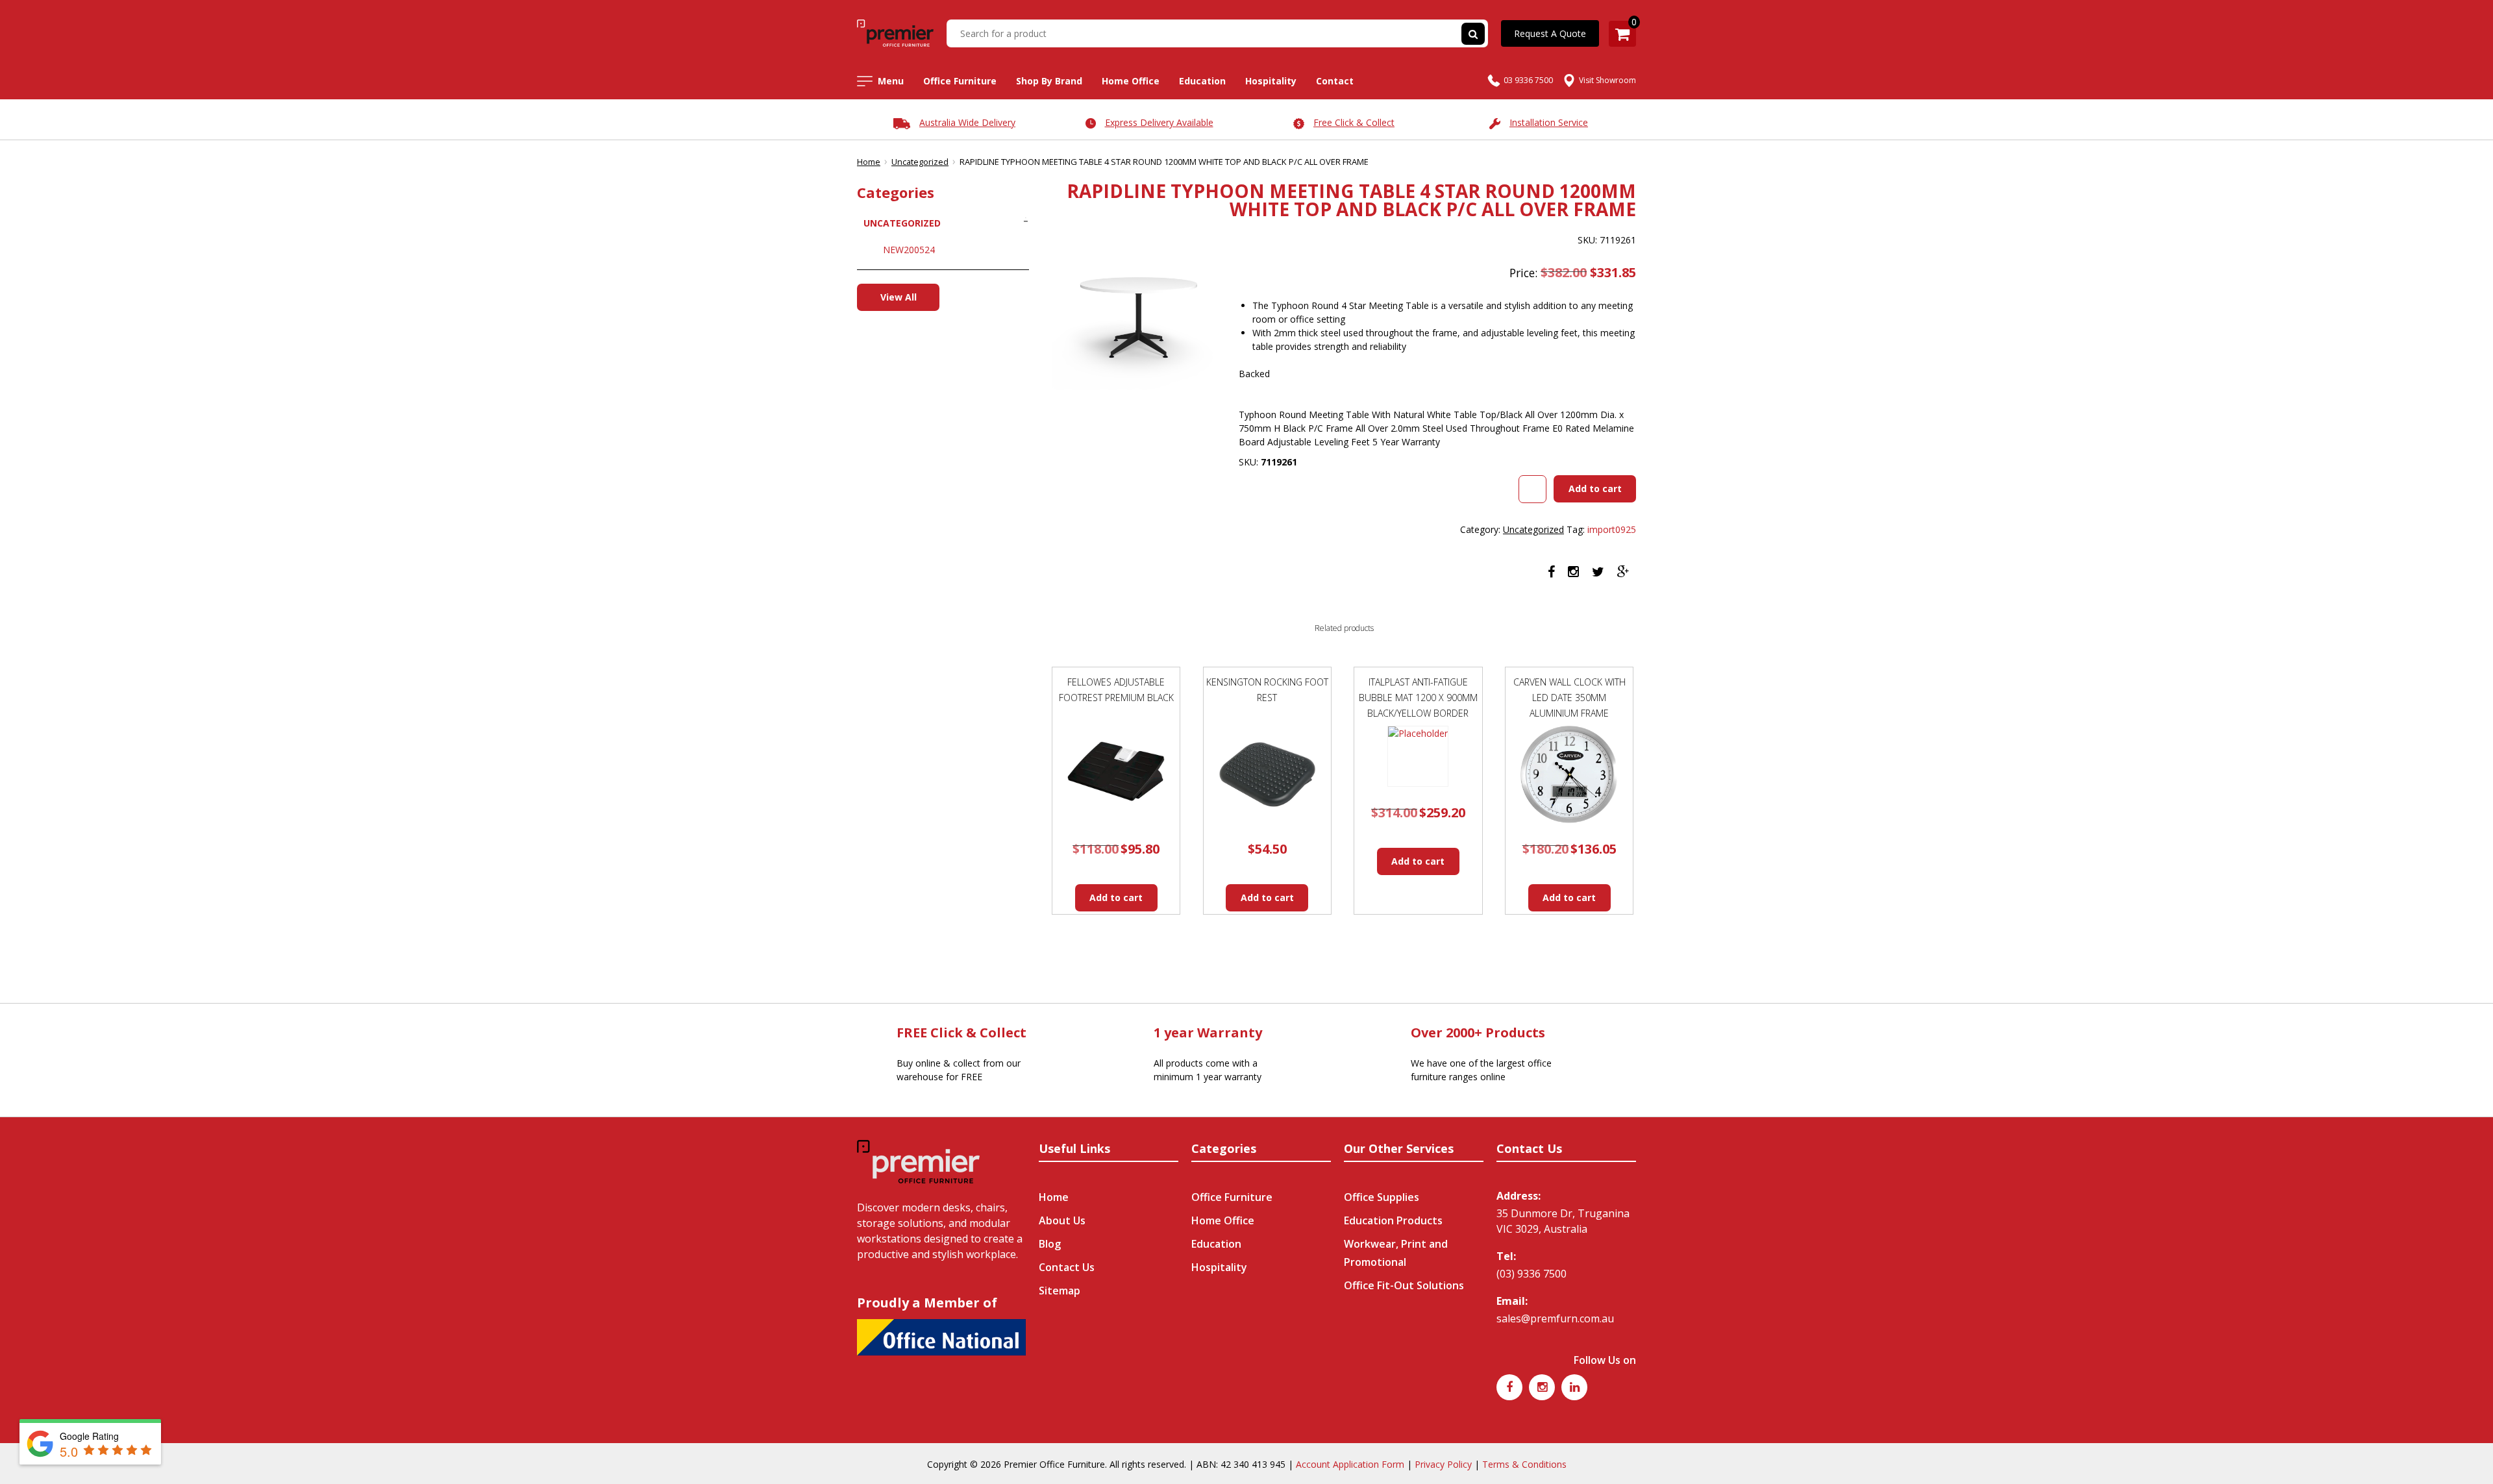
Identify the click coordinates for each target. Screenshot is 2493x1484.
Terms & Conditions (1524, 1464)
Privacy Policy (1443, 1464)
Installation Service (1549, 122)
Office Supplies (1382, 1197)
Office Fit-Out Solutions (1404, 1285)
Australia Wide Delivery (967, 122)
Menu (891, 81)
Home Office (1131, 81)
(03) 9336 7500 (1532, 1274)
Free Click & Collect (1354, 122)
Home (869, 162)
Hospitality (1271, 81)
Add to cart (1595, 488)
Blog (1050, 1244)
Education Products (1393, 1220)
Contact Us (1067, 1267)
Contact (1335, 81)
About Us (1062, 1220)
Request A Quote (1550, 33)
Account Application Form (1350, 1464)
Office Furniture (960, 81)
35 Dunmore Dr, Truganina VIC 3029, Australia (1563, 1221)
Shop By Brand (1049, 81)
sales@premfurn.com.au (1555, 1318)
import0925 (1612, 529)
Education (1202, 81)
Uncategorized (920, 162)
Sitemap (1060, 1291)
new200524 (909, 250)
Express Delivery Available (1159, 122)
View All (899, 297)
